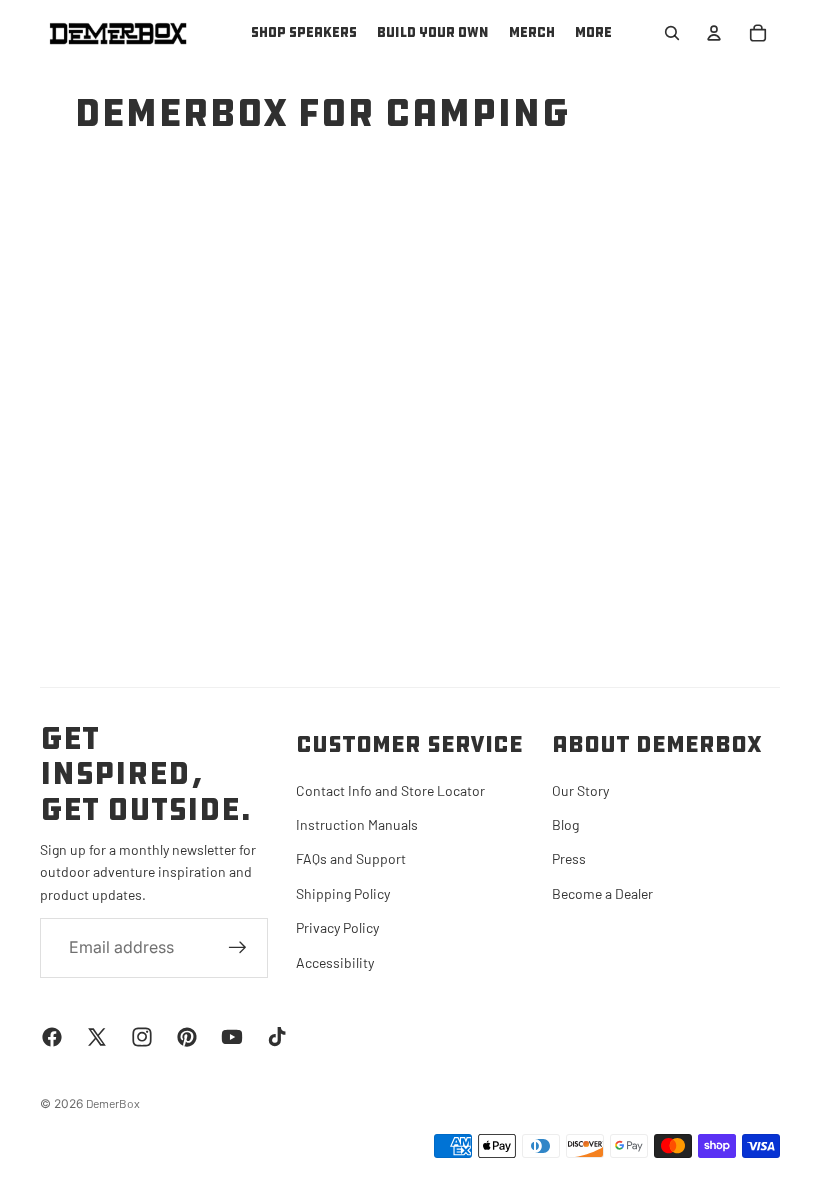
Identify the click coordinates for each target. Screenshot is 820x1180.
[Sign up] (238, 948)
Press (569, 858)
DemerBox (113, 1103)
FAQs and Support (351, 858)
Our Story (580, 790)
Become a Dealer (602, 893)
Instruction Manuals (357, 824)
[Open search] (672, 33)
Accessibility (335, 962)
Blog (565, 824)
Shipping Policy (343, 893)
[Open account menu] (714, 33)
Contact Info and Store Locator (390, 790)
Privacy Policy (337, 927)
